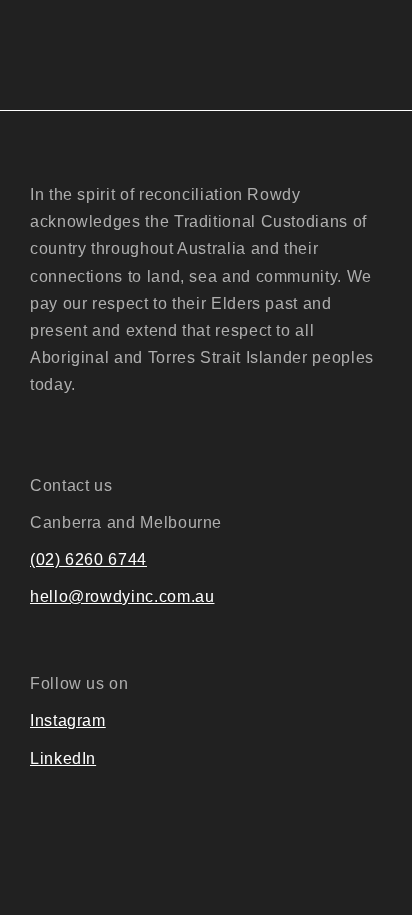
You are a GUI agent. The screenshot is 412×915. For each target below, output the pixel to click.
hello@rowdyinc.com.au (122, 596)
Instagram (68, 720)
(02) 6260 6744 (88, 559)
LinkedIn (63, 758)
